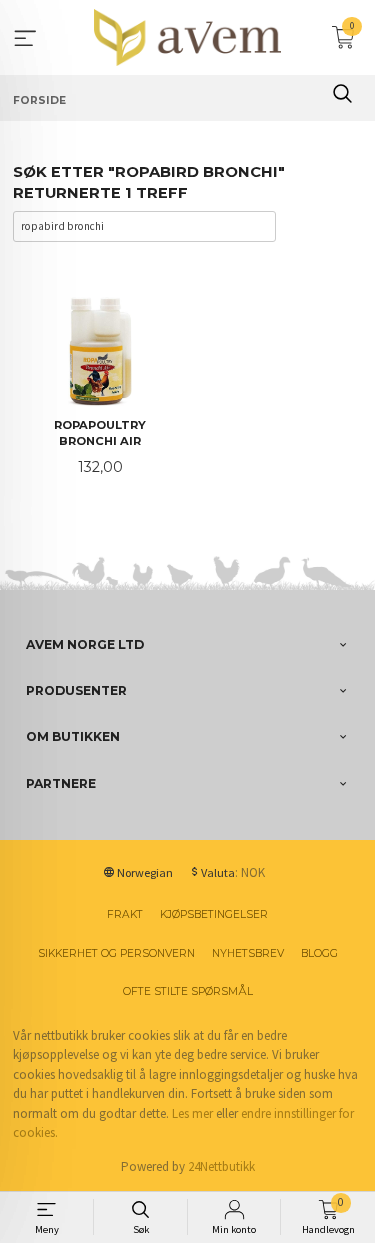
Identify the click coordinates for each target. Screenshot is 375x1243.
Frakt (125, 914)
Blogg (319, 953)
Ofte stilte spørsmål (188, 991)
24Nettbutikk (221, 1166)
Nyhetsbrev (248, 953)
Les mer (192, 1113)
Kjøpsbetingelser (214, 914)
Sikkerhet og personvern (116, 953)
